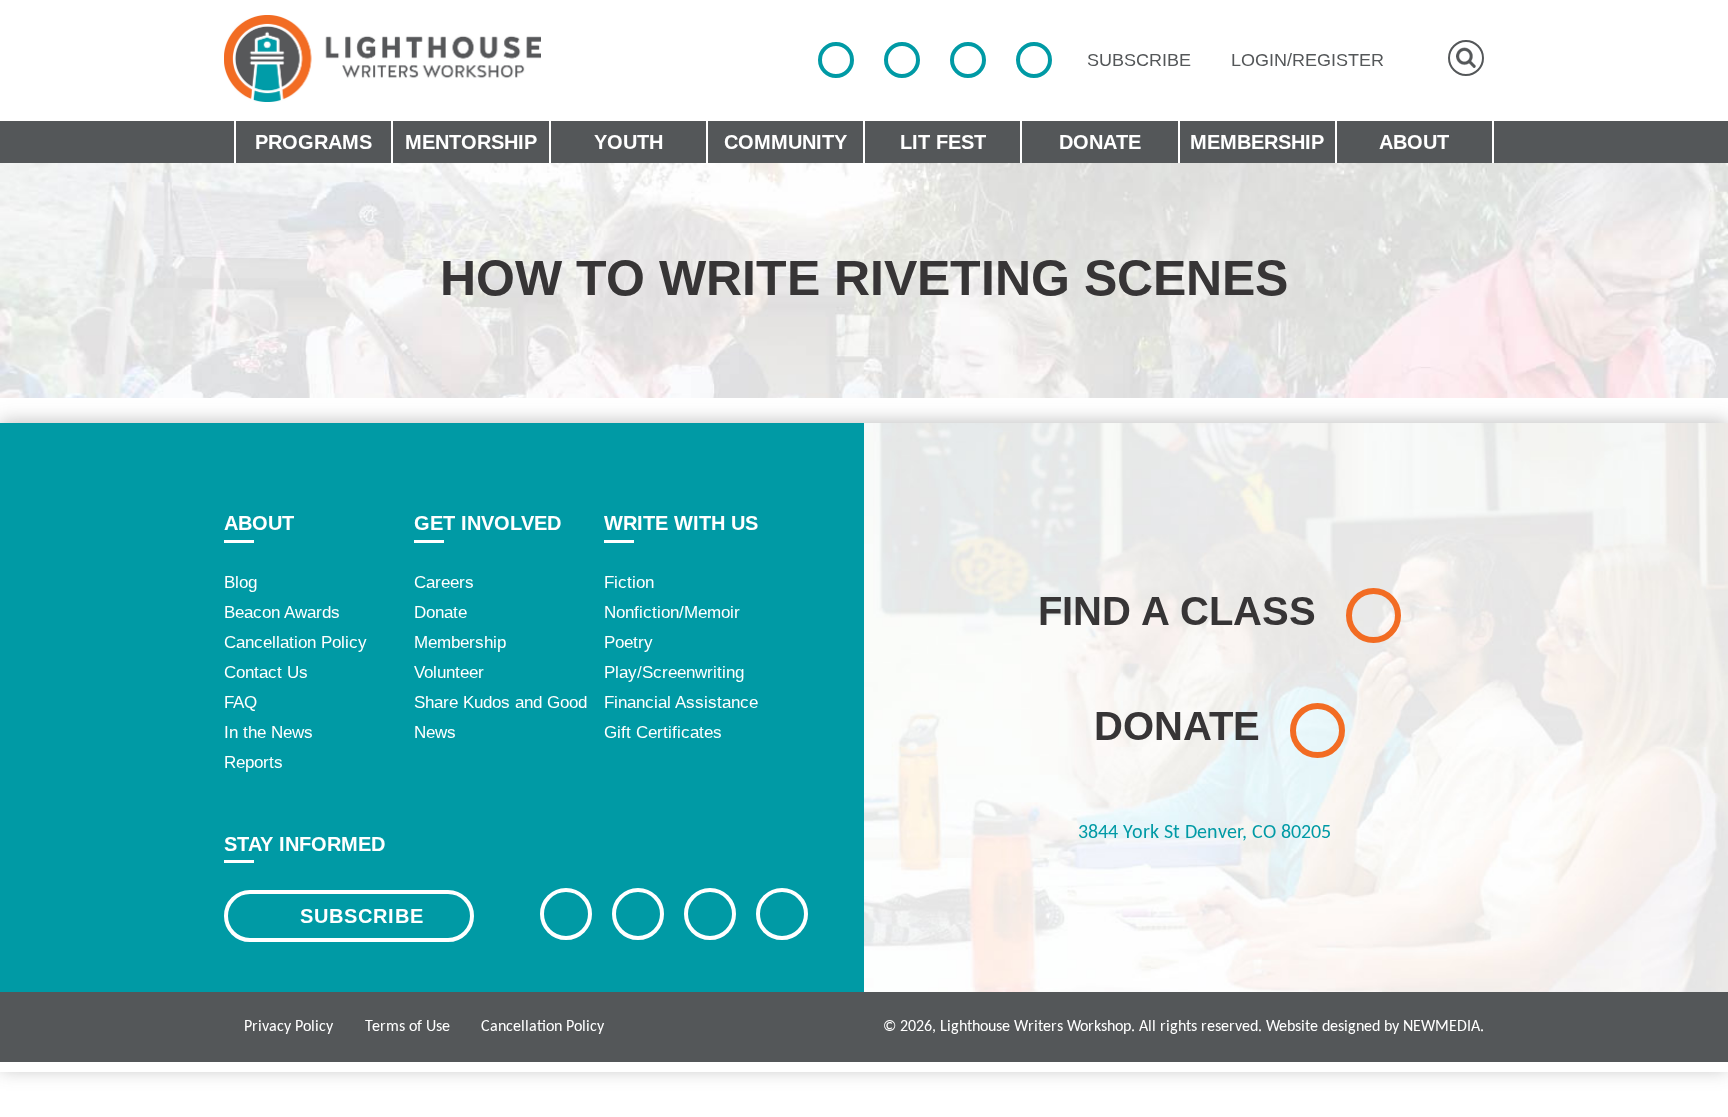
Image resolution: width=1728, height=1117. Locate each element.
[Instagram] (968, 60)
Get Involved (487, 523)
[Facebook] (836, 60)
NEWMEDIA (1441, 1027)
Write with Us (681, 523)
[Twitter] (902, 60)
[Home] (382, 58)
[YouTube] (1034, 60)
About (259, 523)
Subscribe (362, 916)
